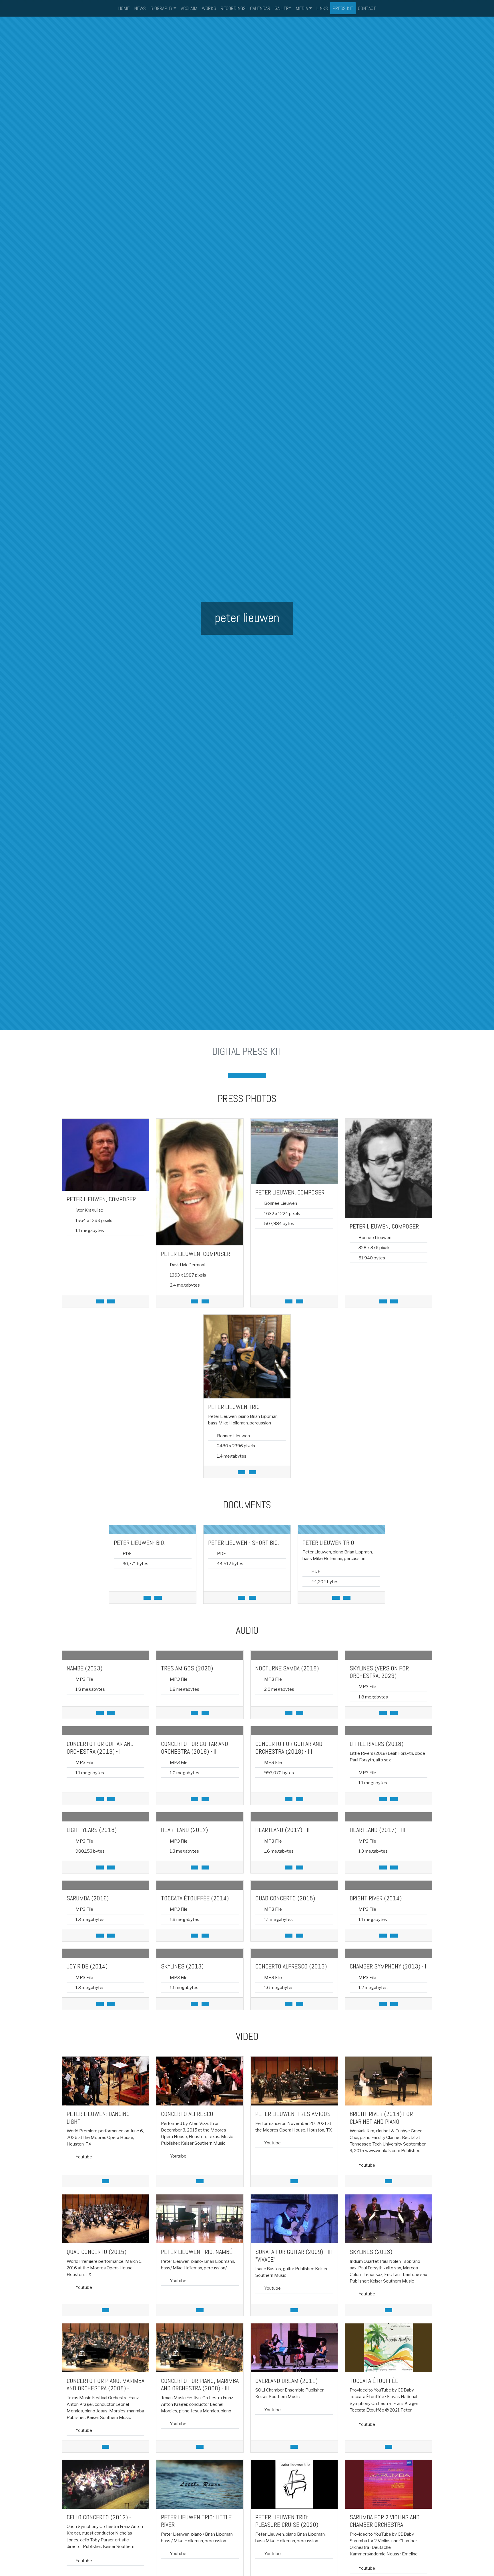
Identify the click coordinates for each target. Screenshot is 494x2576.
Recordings (233, 8)
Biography (161, 8)
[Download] (100, 1301)
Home (124, 8)
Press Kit (343, 8)
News (140, 8)
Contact (367, 8)
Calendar (260, 8)
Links (322, 8)
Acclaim (189, 8)
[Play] (111, 1713)
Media (302, 8)
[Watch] (105, 2181)
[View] (111, 1301)
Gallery (283, 8)
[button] (233, 1075)
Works (209, 8)
